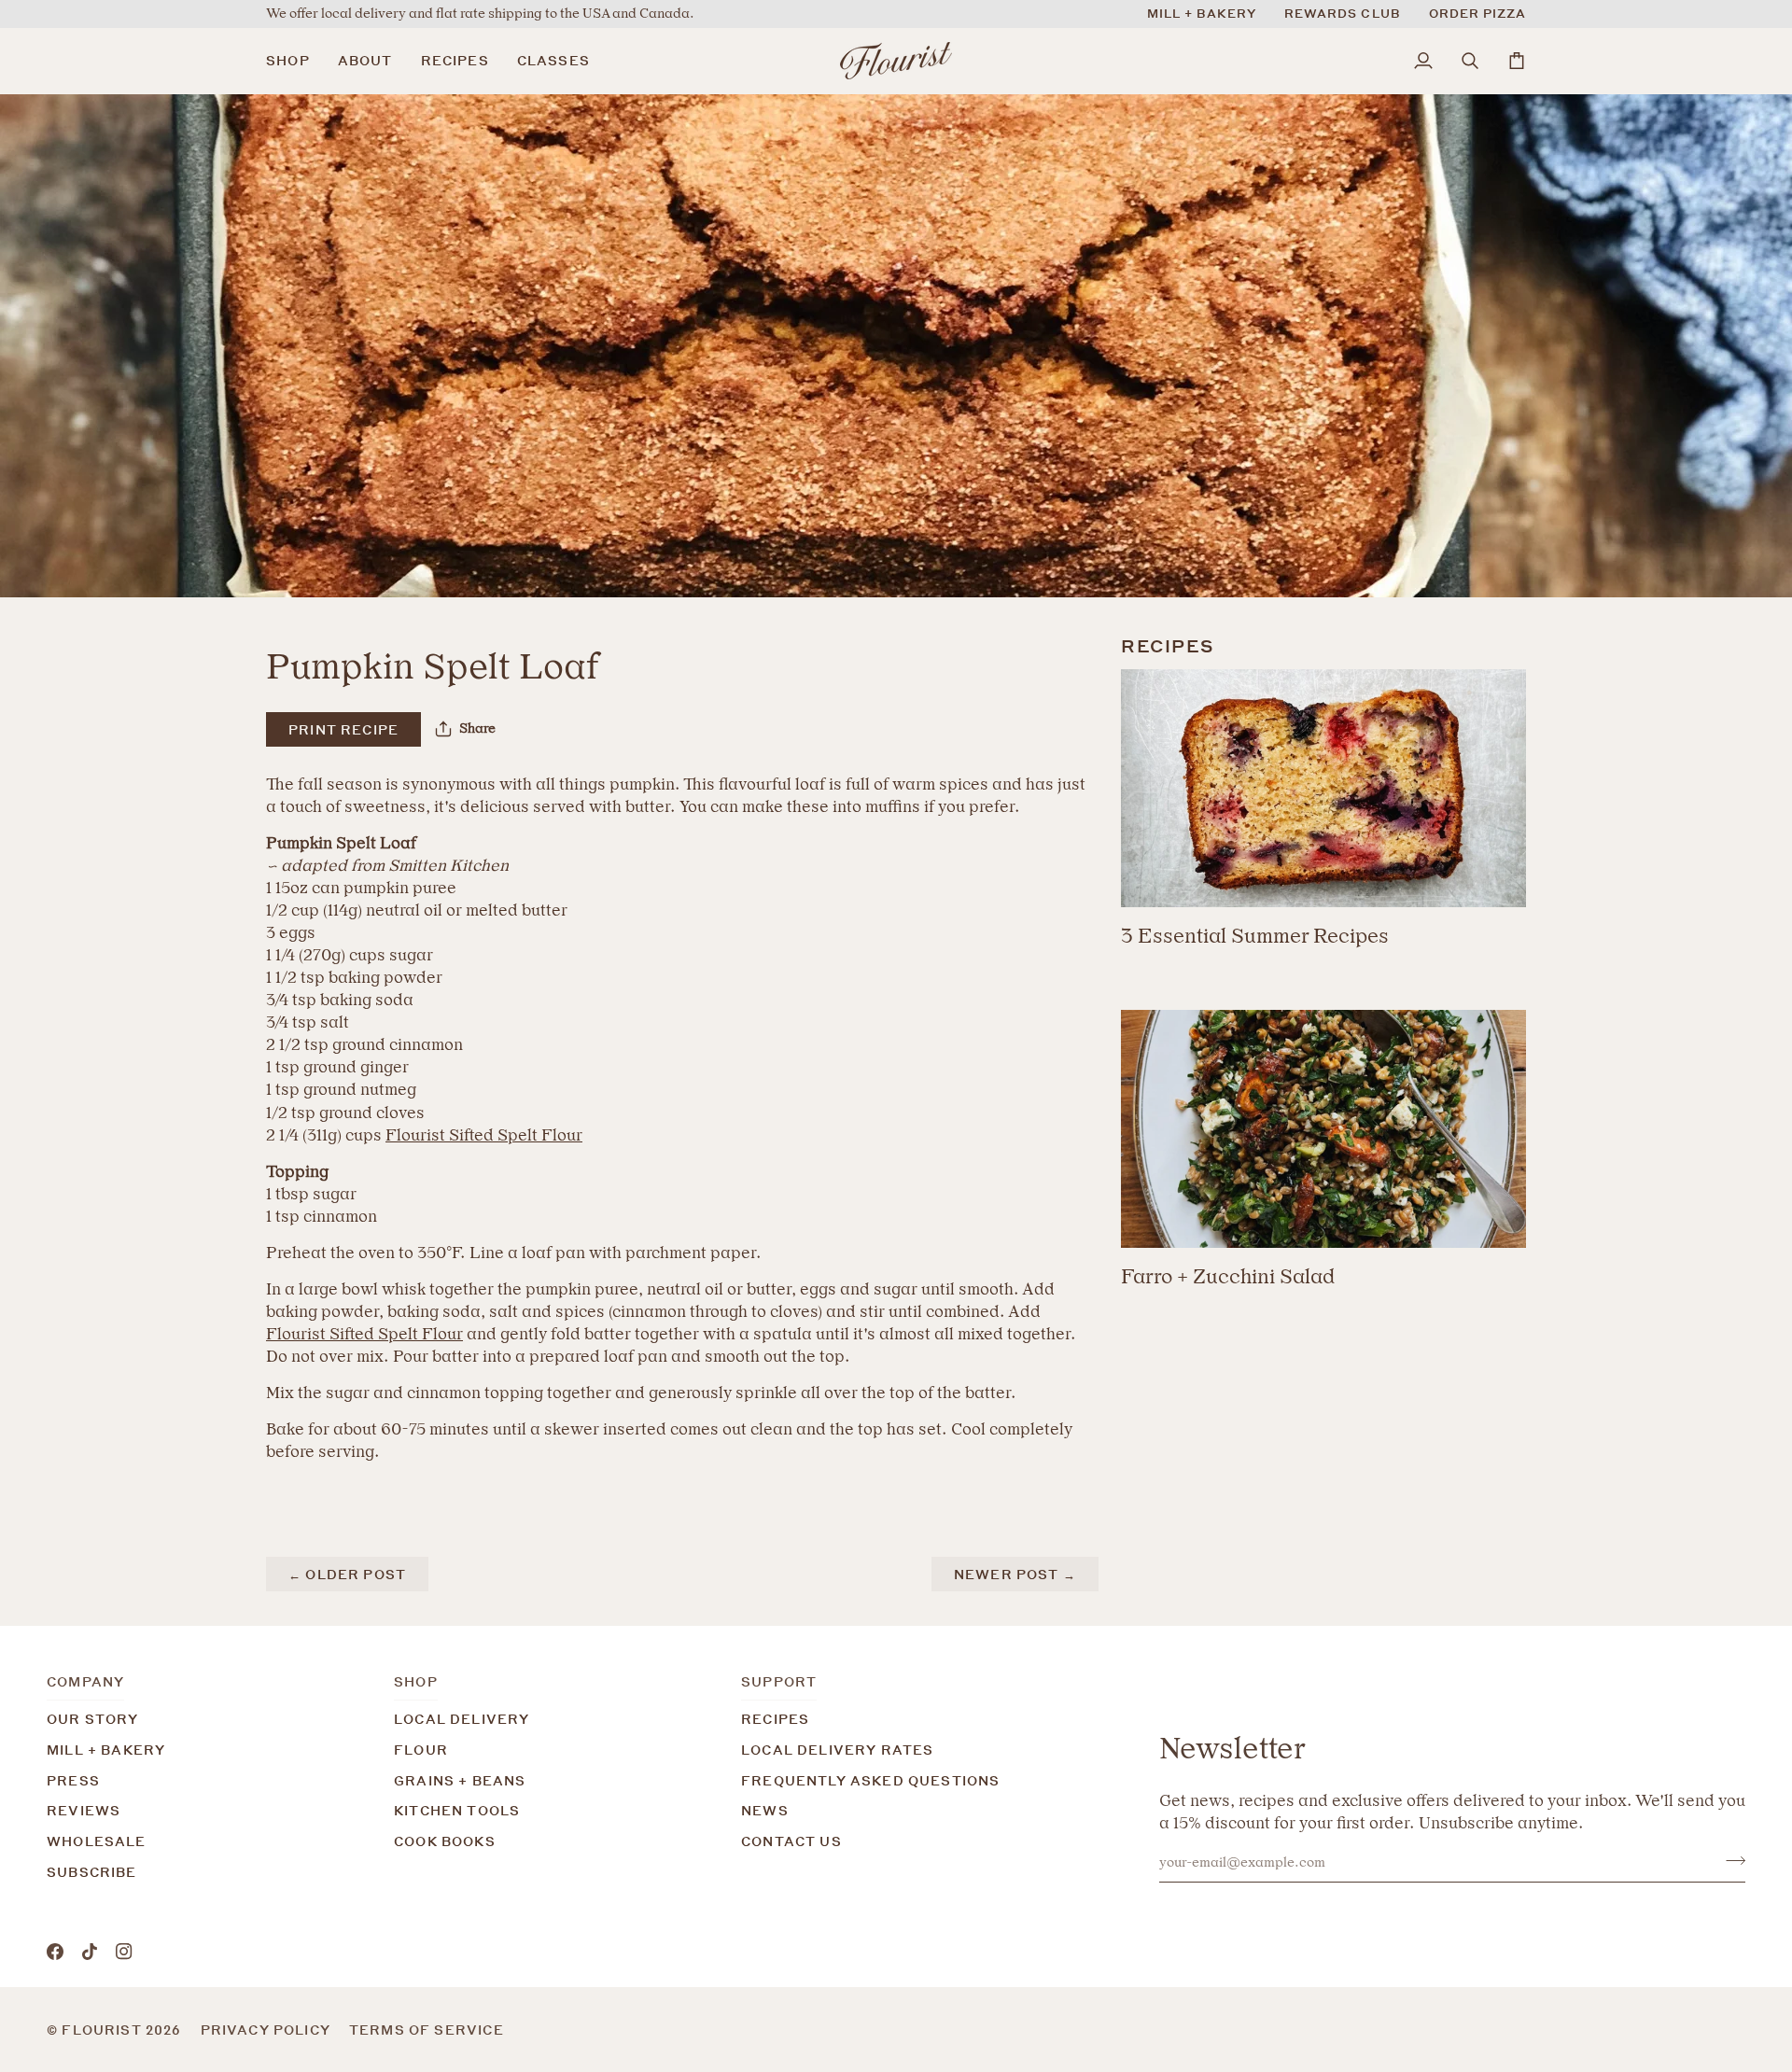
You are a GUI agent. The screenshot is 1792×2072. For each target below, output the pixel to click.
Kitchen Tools (457, 1810)
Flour (421, 1750)
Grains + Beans (460, 1780)
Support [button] (779, 1681)
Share (477, 728)
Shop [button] (416, 1681)
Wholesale (97, 1841)
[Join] (1730, 1860)
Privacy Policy (266, 2030)
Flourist (104, 2030)
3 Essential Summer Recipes (1255, 936)
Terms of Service (427, 2030)
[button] (295, 61)
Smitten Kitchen (448, 865)
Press (73, 1780)
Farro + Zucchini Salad (1228, 1276)
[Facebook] (55, 1952)
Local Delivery (462, 1719)
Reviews (84, 1810)
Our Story (93, 1719)
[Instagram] (124, 1952)
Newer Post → (1015, 1574)
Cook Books (445, 1841)
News (765, 1810)
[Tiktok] (90, 1952)
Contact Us (791, 1841)
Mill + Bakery (106, 1750)
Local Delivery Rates (837, 1750)
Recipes (775, 1719)
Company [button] (85, 1681)
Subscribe (92, 1872)
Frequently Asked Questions (870, 1780)
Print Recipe (343, 729)
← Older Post (347, 1574)
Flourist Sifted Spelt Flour (484, 1135)
